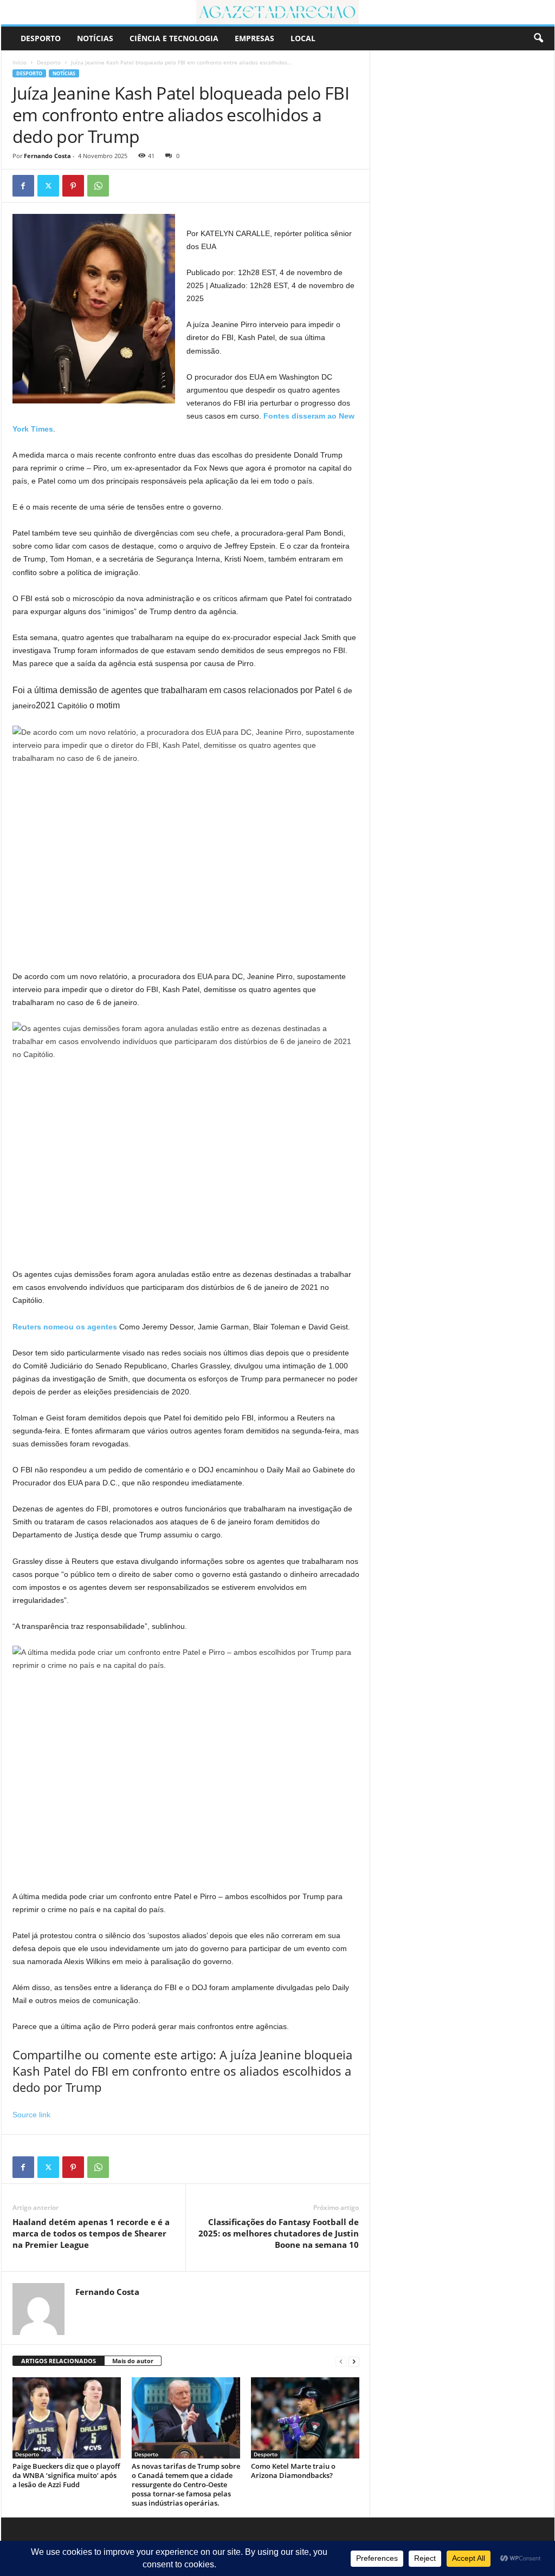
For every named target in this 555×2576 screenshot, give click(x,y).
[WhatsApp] (98, 186)
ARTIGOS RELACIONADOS (59, 2361)
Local (303, 38)
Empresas (254, 38)
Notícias (95, 38)
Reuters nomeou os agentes (65, 1327)
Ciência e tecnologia (174, 38)
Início (20, 62)
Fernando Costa (47, 156)
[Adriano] (278, 12)
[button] (538, 38)
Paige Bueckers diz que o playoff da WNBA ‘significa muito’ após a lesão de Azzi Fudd (66, 2475)
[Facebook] (23, 186)
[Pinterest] (73, 186)
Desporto (41, 38)
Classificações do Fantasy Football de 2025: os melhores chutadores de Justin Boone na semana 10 (279, 2233)
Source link (31, 2115)
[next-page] (354, 2361)
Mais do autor (133, 2361)
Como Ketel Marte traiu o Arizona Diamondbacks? (293, 2471)
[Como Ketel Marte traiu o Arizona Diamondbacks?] (305, 2418)
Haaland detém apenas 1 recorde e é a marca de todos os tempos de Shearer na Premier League (91, 2233)
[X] (48, 186)
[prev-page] (341, 2361)
